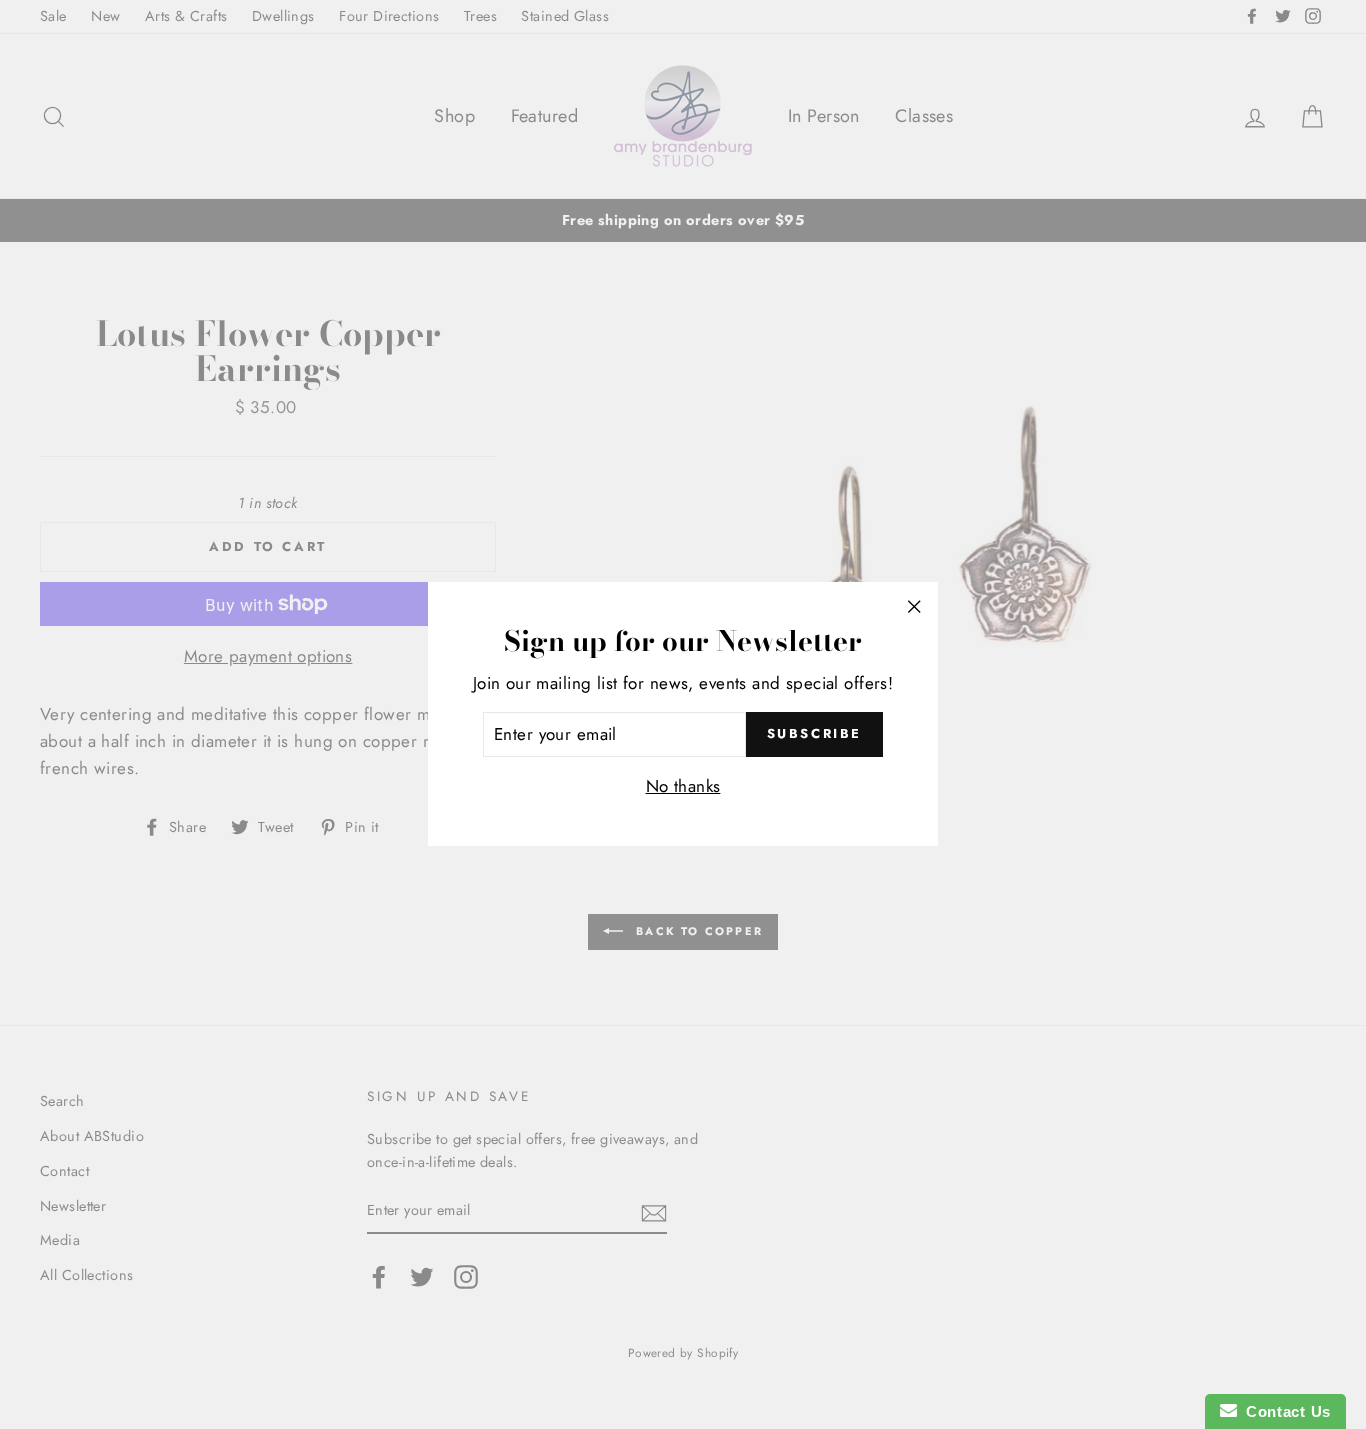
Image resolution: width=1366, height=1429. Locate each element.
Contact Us (1284, 1411)
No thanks (683, 787)
